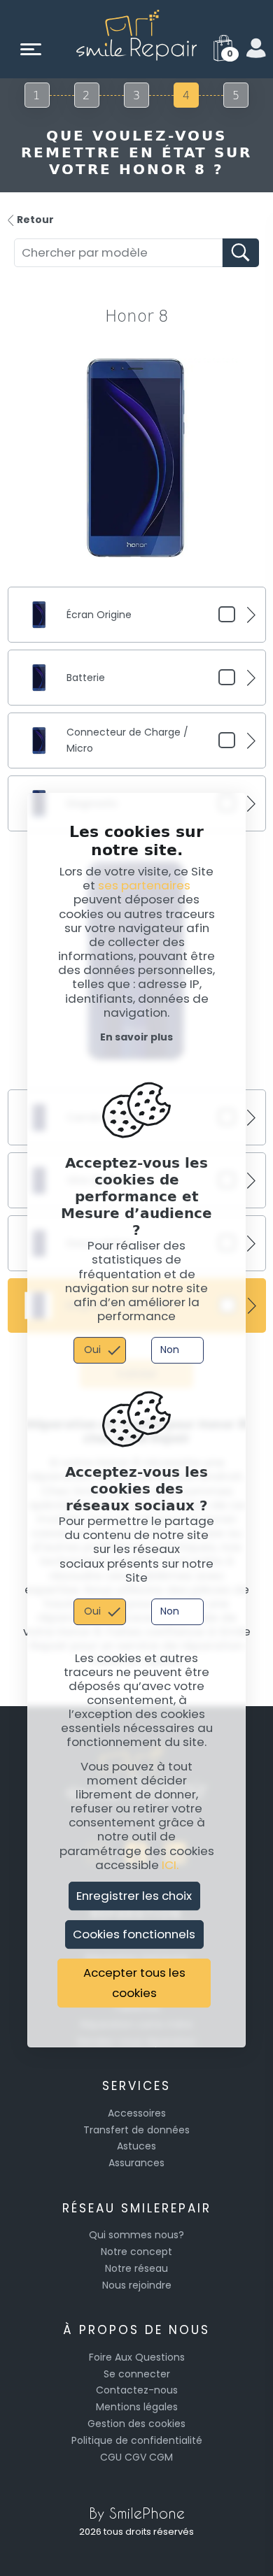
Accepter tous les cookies (134, 1983)
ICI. (170, 1865)
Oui (92, 1350)
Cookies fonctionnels (134, 1934)
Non (170, 1350)
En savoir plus (136, 1037)
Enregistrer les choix (134, 1896)
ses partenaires (144, 885)
